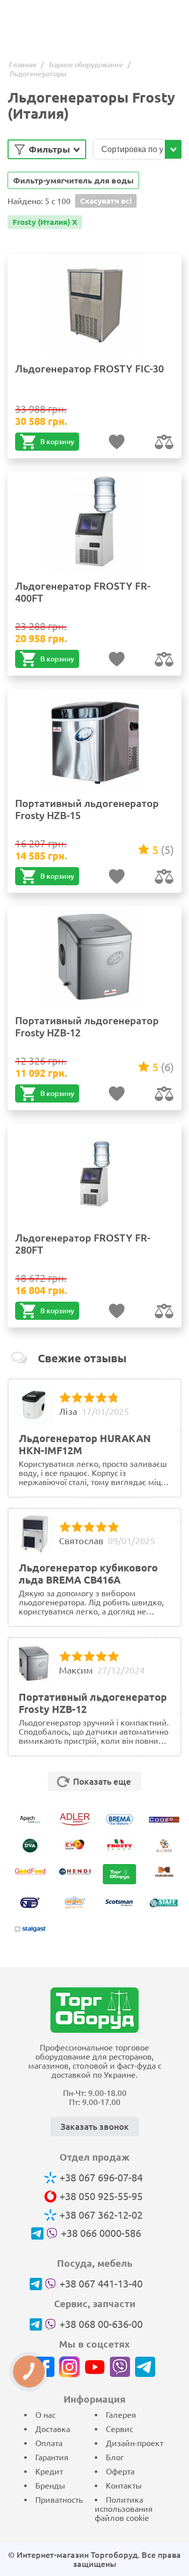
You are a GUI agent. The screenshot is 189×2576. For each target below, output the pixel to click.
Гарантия (52, 2457)
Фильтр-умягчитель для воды (73, 180)
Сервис (119, 2429)
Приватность (59, 2500)
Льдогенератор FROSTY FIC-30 (89, 369)
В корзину (57, 442)
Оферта (120, 2471)
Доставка (53, 2429)
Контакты (124, 2486)
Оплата (49, 2443)
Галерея (121, 2415)
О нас (45, 2415)
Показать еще (102, 1781)
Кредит (49, 2471)
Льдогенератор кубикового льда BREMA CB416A (88, 1574)
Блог (115, 2457)
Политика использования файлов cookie (124, 2509)
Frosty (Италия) (45, 222)
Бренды (50, 2486)
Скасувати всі (106, 201)
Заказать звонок (95, 2127)
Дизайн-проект (135, 2443)
